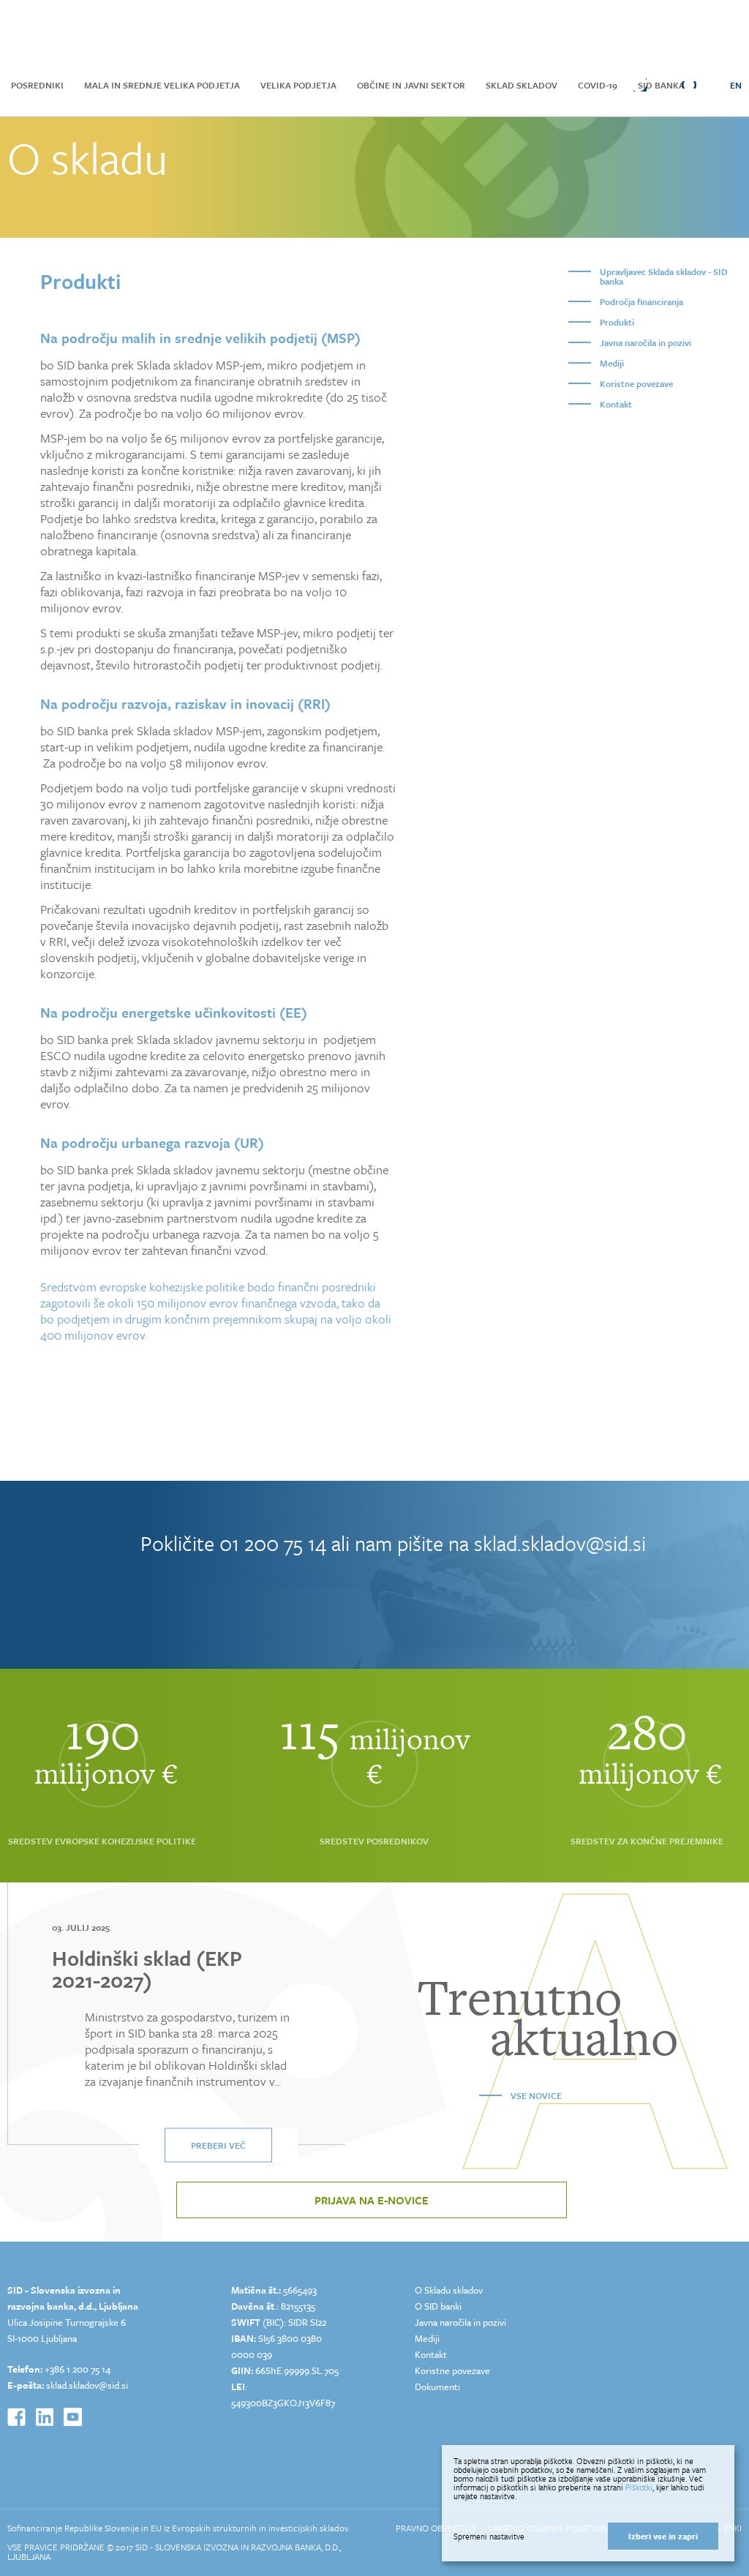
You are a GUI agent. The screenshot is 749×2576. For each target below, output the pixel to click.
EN (736, 85)
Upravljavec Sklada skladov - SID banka (664, 276)
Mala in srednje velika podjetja (162, 85)
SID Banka (661, 85)
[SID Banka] (245, 31)
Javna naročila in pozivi (646, 342)
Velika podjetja (298, 85)
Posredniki (37, 85)
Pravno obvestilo (436, 2528)
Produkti (617, 322)
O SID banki (438, 2306)
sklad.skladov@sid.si (560, 1543)
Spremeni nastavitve (489, 2536)
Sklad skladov (522, 85)
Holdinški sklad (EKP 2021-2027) (147, 1969)
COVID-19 (598, 85)
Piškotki (639, 2487)
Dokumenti (437, 2387)
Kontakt (616, 404)
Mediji (612, 363)
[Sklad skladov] (89, 31)
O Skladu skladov (449, 2290)
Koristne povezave (636, 383)
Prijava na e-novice (372, 2200)
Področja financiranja (641, 301)
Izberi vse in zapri (663, 2536)
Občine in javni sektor (411, 85)
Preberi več (218, 2145)
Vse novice (536, 2095)
